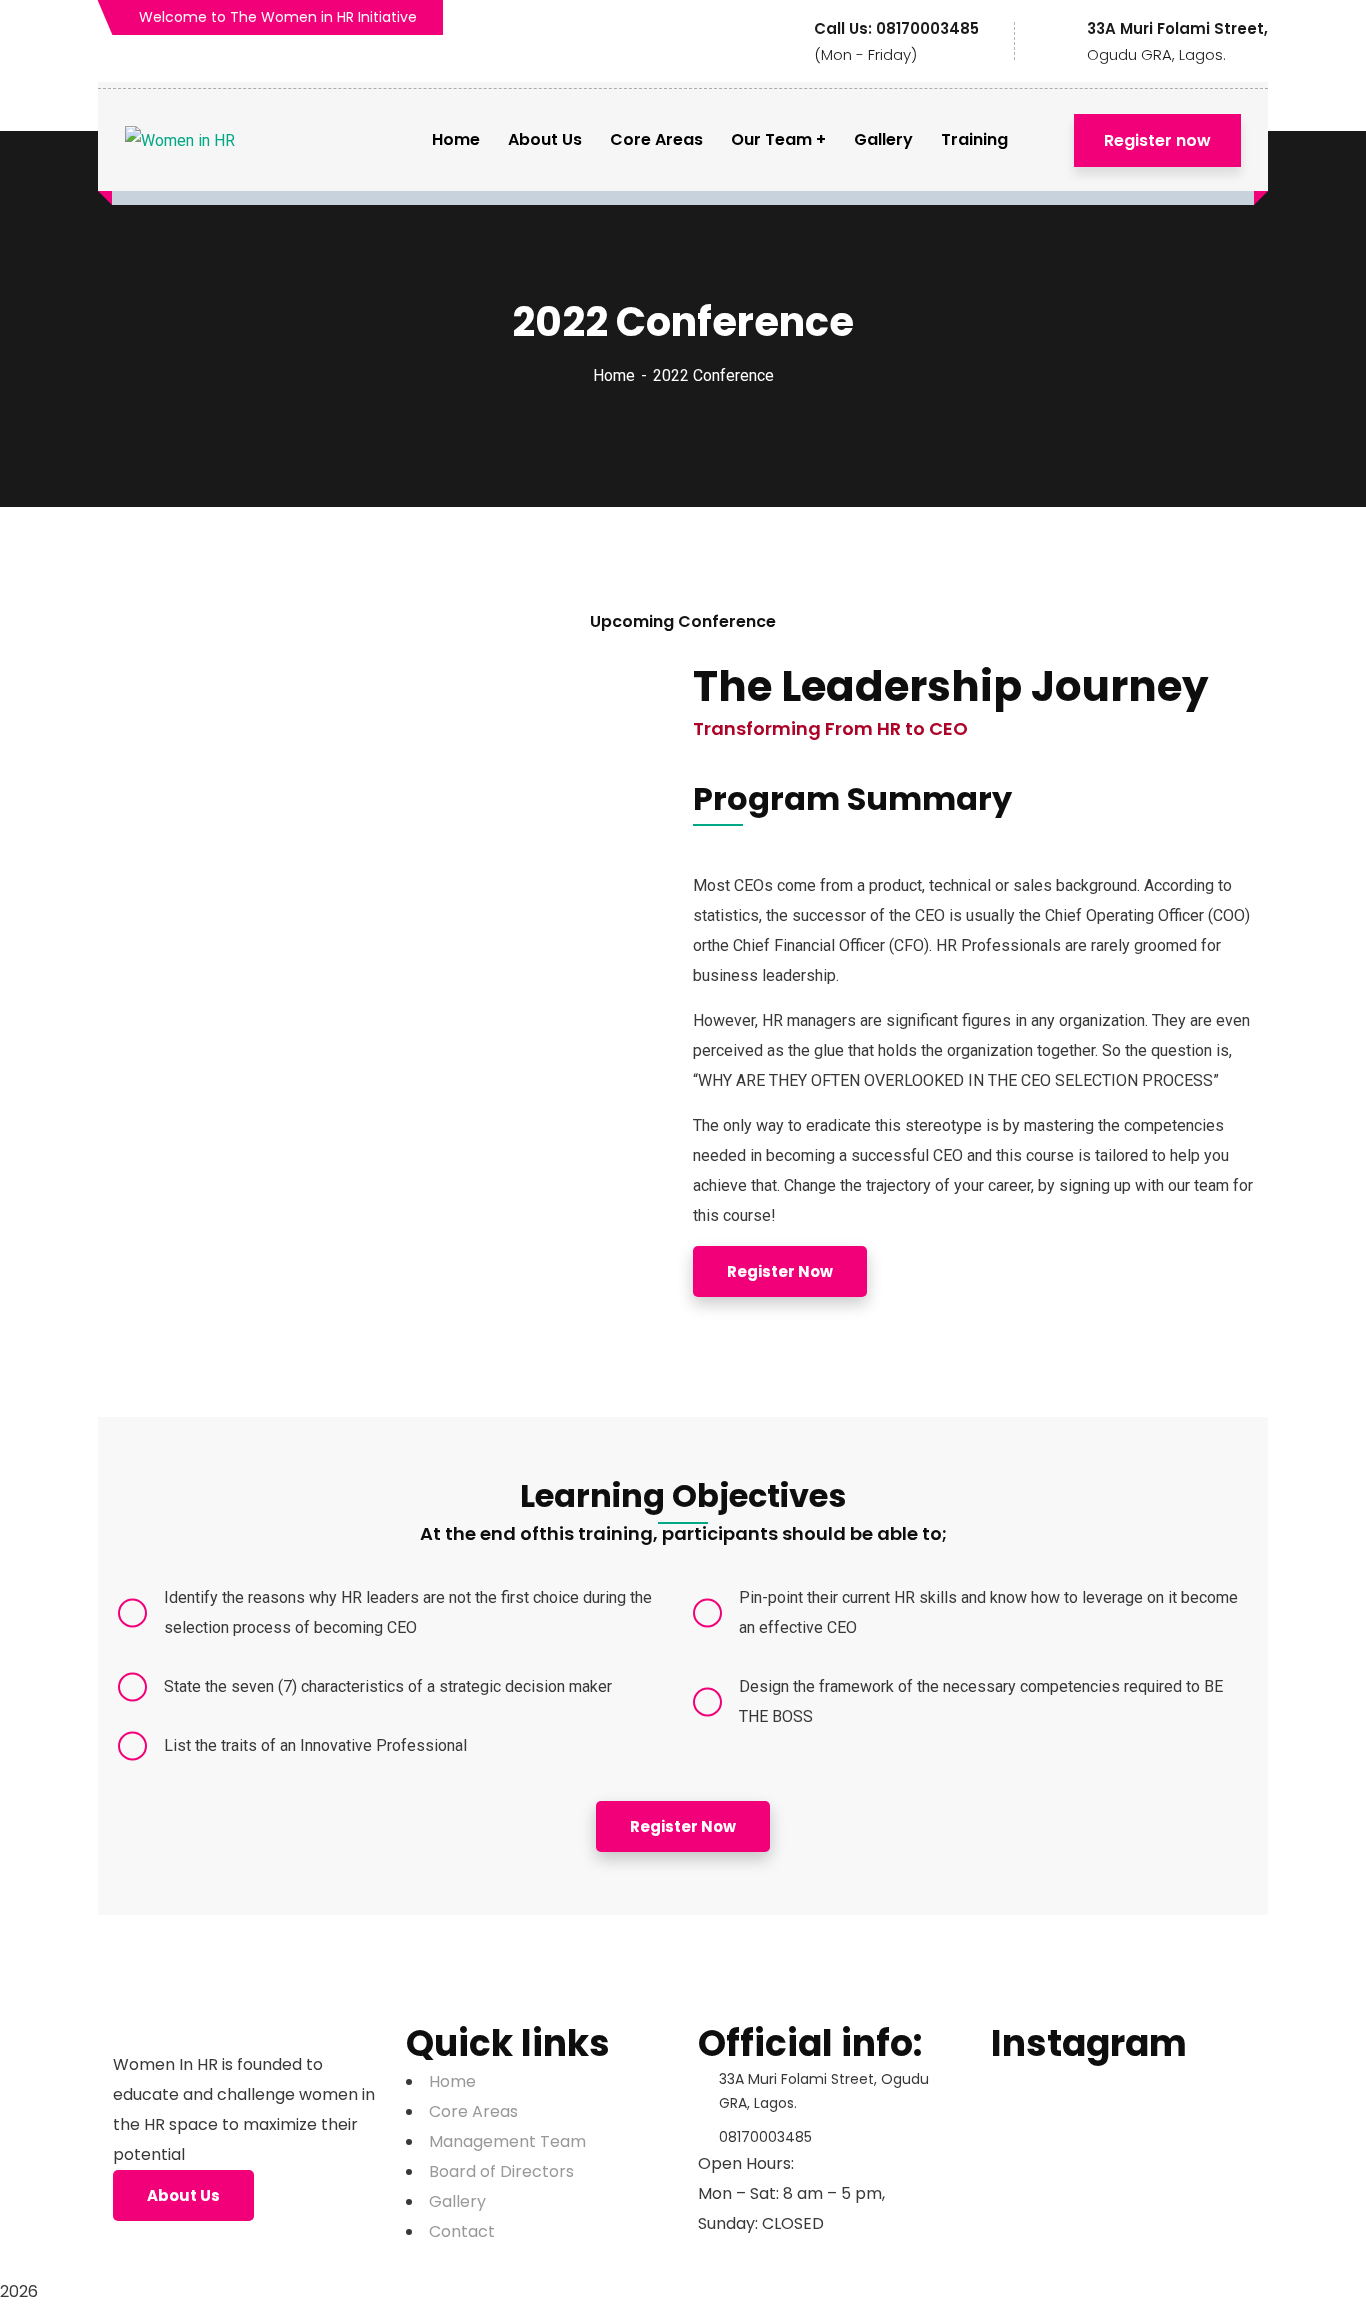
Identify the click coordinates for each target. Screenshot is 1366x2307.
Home (614, 375)
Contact (462, 2231)
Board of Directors (501, 2171)
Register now (1157, 140)
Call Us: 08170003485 (896, 29)
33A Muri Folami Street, (1177, 29)
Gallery (457, 2201)
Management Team (507, 2141)
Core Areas (473, 2111)
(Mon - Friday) (865, 54)
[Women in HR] (180, 140)
